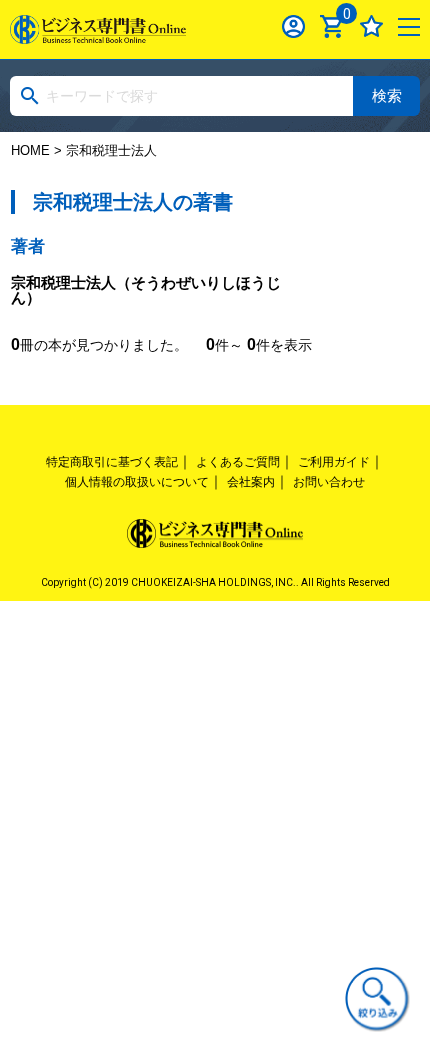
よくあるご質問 (238, 462)
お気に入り (371, 26)
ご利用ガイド (334, 462)
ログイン (293, 26)
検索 (387, 95)
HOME (30, 150)
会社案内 (251, 482)
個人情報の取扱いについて (137, 482)
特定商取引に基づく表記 (112, 462)
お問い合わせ (329, 482)
